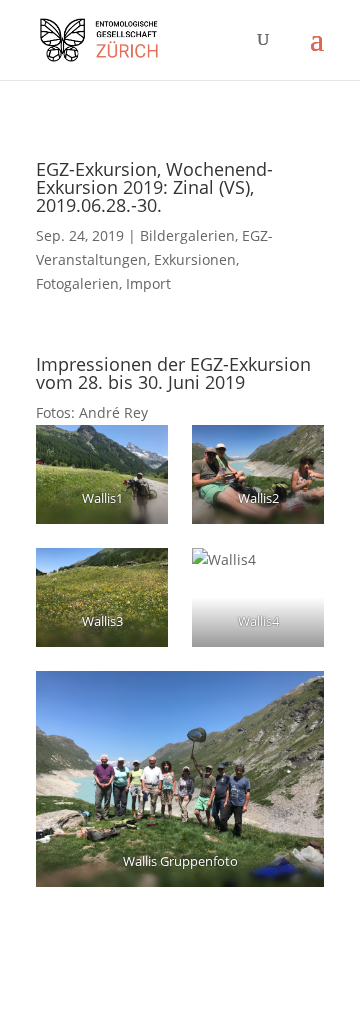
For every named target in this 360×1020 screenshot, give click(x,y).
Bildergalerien (187, 235)
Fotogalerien (77, 283)
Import (148, 283)
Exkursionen (195, 259)
